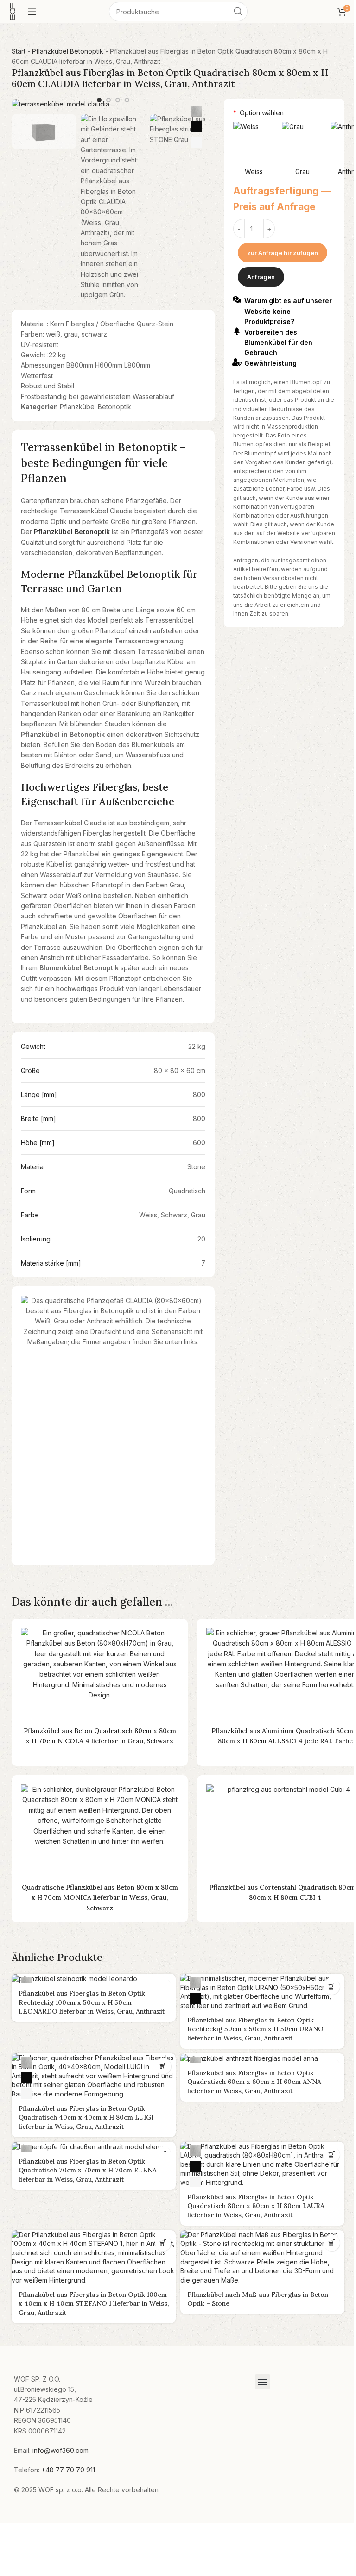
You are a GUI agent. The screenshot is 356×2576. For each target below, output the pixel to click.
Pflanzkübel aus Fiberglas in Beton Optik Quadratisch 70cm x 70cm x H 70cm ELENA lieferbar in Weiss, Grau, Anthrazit (88, 2170)
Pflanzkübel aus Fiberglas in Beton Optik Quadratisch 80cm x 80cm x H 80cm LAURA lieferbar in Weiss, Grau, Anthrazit (256, 2206)
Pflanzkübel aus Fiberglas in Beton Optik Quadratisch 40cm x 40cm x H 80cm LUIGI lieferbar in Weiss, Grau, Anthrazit (86, 2118)
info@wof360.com (60, 2450)
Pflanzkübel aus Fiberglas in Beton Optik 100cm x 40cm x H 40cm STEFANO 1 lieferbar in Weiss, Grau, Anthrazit (94, 2304)
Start (19, 51)
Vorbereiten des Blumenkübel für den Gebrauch (278, 343)
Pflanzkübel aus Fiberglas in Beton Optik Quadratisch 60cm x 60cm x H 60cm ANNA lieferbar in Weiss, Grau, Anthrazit (254, 2082)
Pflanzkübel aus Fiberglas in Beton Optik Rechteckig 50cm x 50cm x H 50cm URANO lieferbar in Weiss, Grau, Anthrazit (255, 2029)
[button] (332, 1987)
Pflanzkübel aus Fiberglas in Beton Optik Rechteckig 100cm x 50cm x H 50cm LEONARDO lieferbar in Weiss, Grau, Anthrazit (92, 2002)
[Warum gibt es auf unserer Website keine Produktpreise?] (237, 299)
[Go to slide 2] (108, 100)
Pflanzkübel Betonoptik (68, 51)
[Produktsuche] (238, 12)
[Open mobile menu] (32, 12)
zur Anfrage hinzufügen (283, 253)
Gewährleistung (270, 363)
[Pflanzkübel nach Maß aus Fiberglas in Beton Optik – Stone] (262, 2258)
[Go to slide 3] (118, 100)
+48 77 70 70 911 (68, 2470)
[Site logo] (13, 11)
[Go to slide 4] (127, 100)
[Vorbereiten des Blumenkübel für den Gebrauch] (237, 331)
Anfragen (261, 277)
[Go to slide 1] (99, 100)
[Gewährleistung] (237, 362)
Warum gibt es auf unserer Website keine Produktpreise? (288, 311)
